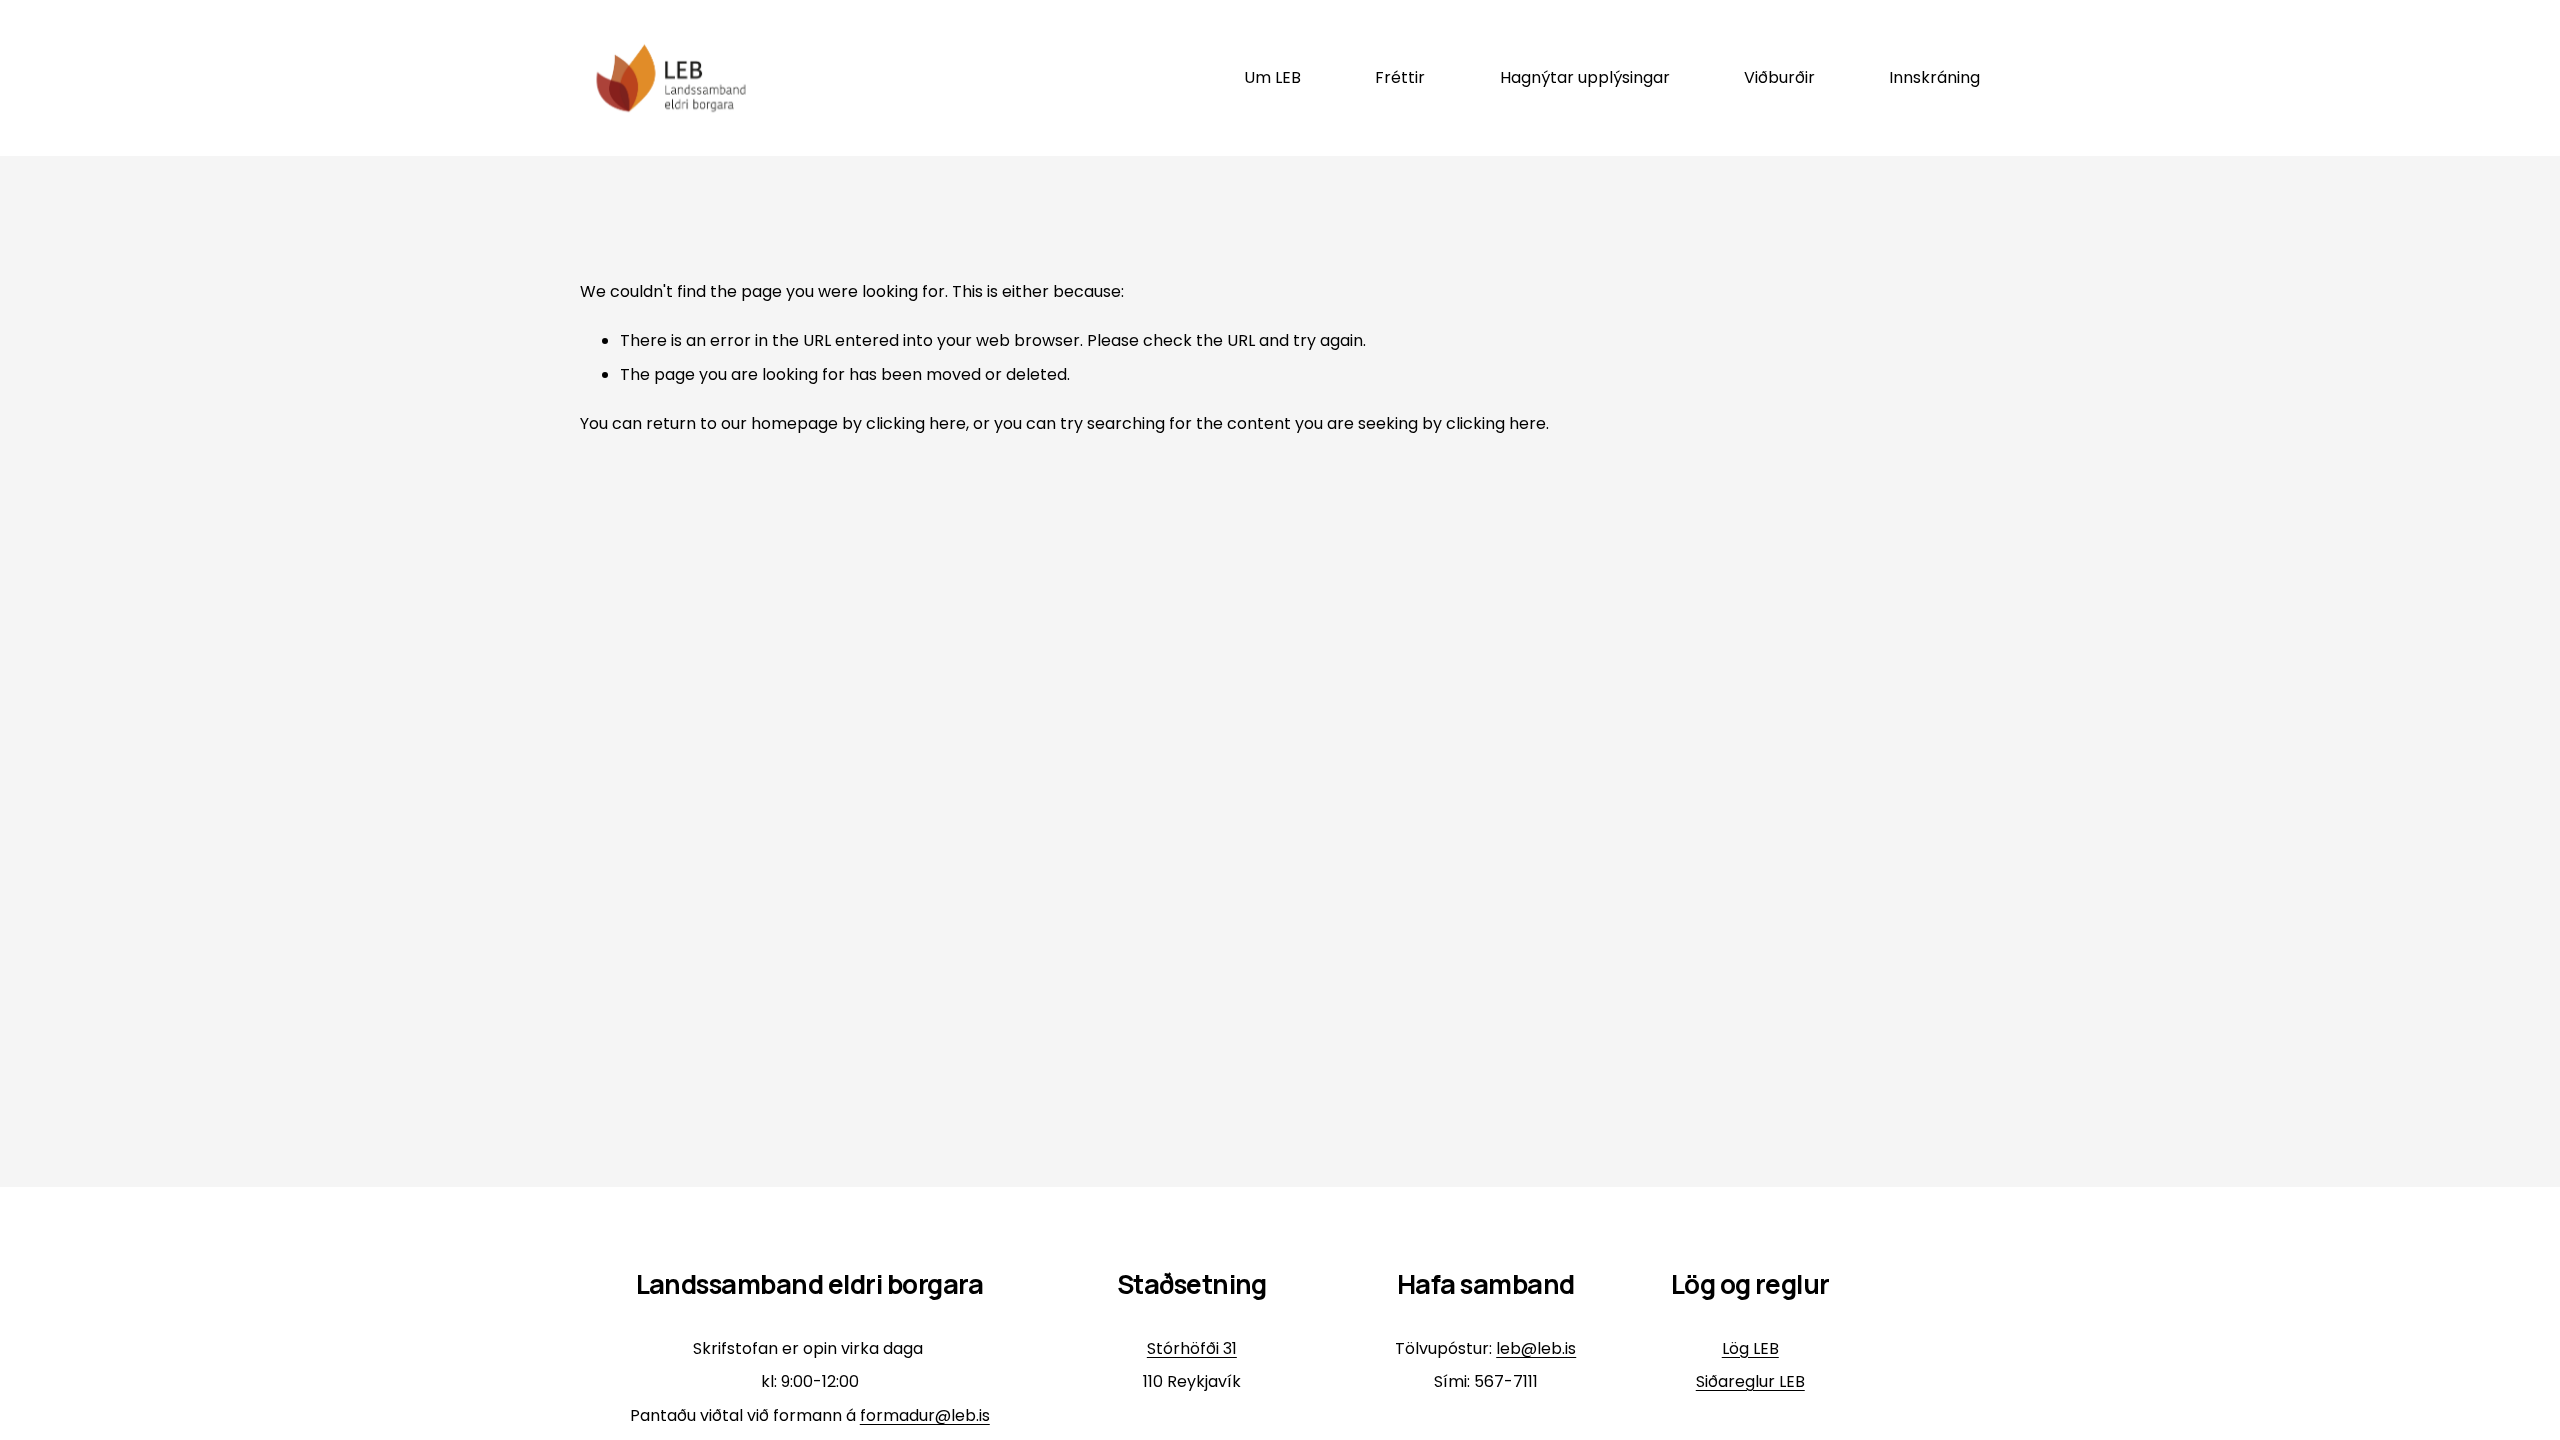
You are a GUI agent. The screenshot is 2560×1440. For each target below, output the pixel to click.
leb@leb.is (1536, 1348)
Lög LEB (1750, 1348)
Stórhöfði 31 (1192, 1348)
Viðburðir (1779, 77)
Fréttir (1400, 77)
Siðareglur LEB (1750, 1381)
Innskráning (1934, 77)
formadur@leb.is (925, 1415)
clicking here (916, 423)
